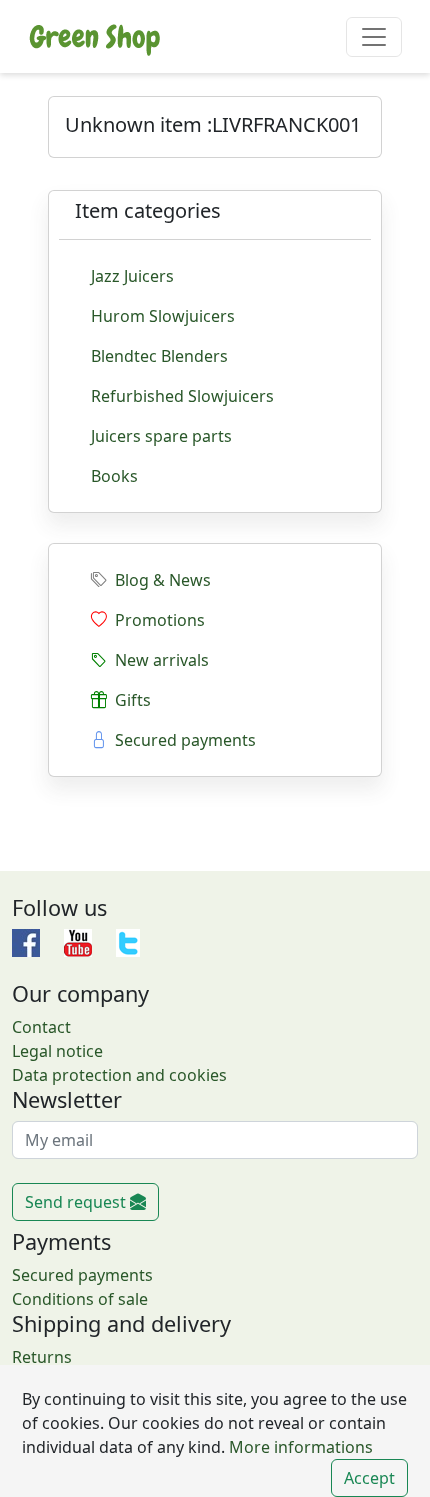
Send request (77, 1202)
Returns (42, 1357)
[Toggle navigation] (374, 37)
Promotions (156, 620)
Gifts (129, 700)
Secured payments (181, 740)
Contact (41, 1027)
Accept (369, 1478)
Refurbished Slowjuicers (182, 396)
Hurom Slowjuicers (163, 316)
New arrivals (158, 660)
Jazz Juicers (132, 276)
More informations (299, 1447)
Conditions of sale (80, 1299)
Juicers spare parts (161, 436)
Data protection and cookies (119, 1075)
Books (114, 476)
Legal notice (57, 1051)
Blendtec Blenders (159, 356)
